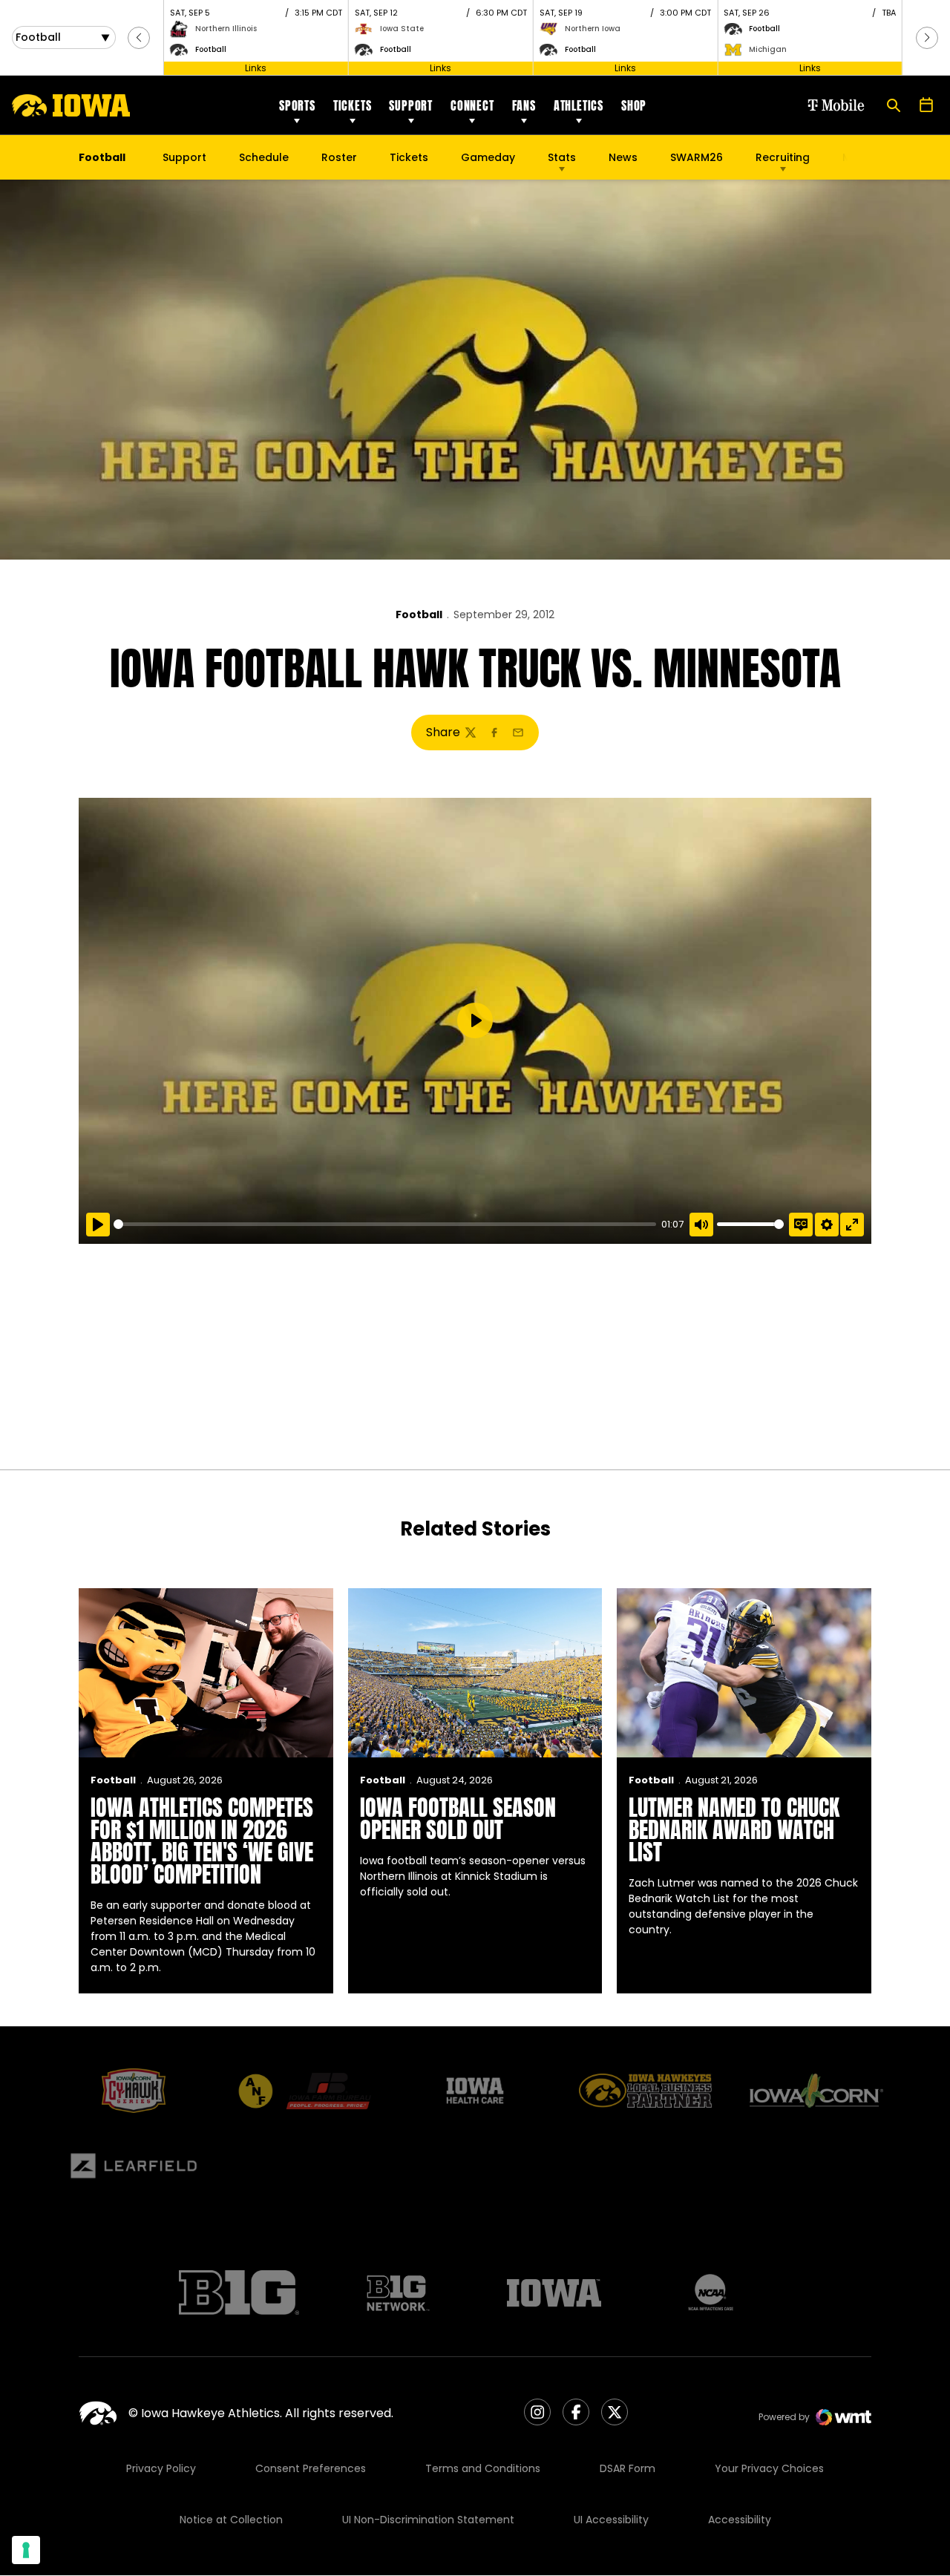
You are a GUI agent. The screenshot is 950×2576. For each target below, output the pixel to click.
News (623, 157)
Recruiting (783, 157)
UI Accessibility (611, 2520)
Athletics (579, 105)
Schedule (264, 157)
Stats (562, 157)
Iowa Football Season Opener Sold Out (458, 1819)
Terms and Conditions (483, 2468)
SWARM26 (697, 157)
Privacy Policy (161, 2468)
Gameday (488, 157)
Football (419, 614)
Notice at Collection (231, 2520)
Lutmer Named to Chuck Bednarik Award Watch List (734, 1830)
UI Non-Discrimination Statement (428, 2520)
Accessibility (740, 2520)
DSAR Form (628, 2468)
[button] (139, 38)
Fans (524, 105)
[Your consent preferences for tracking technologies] (26, 2550)
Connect (472, 105)
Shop (634, 105)
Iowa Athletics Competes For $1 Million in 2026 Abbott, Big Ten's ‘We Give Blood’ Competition (202, 1841)
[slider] (385, 1224)
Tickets (353, 105)
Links (256, 68)
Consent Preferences (311, 2468)
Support (411, 105)
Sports (297, 105)
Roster (339, 157)
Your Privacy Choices (769, 2468)
